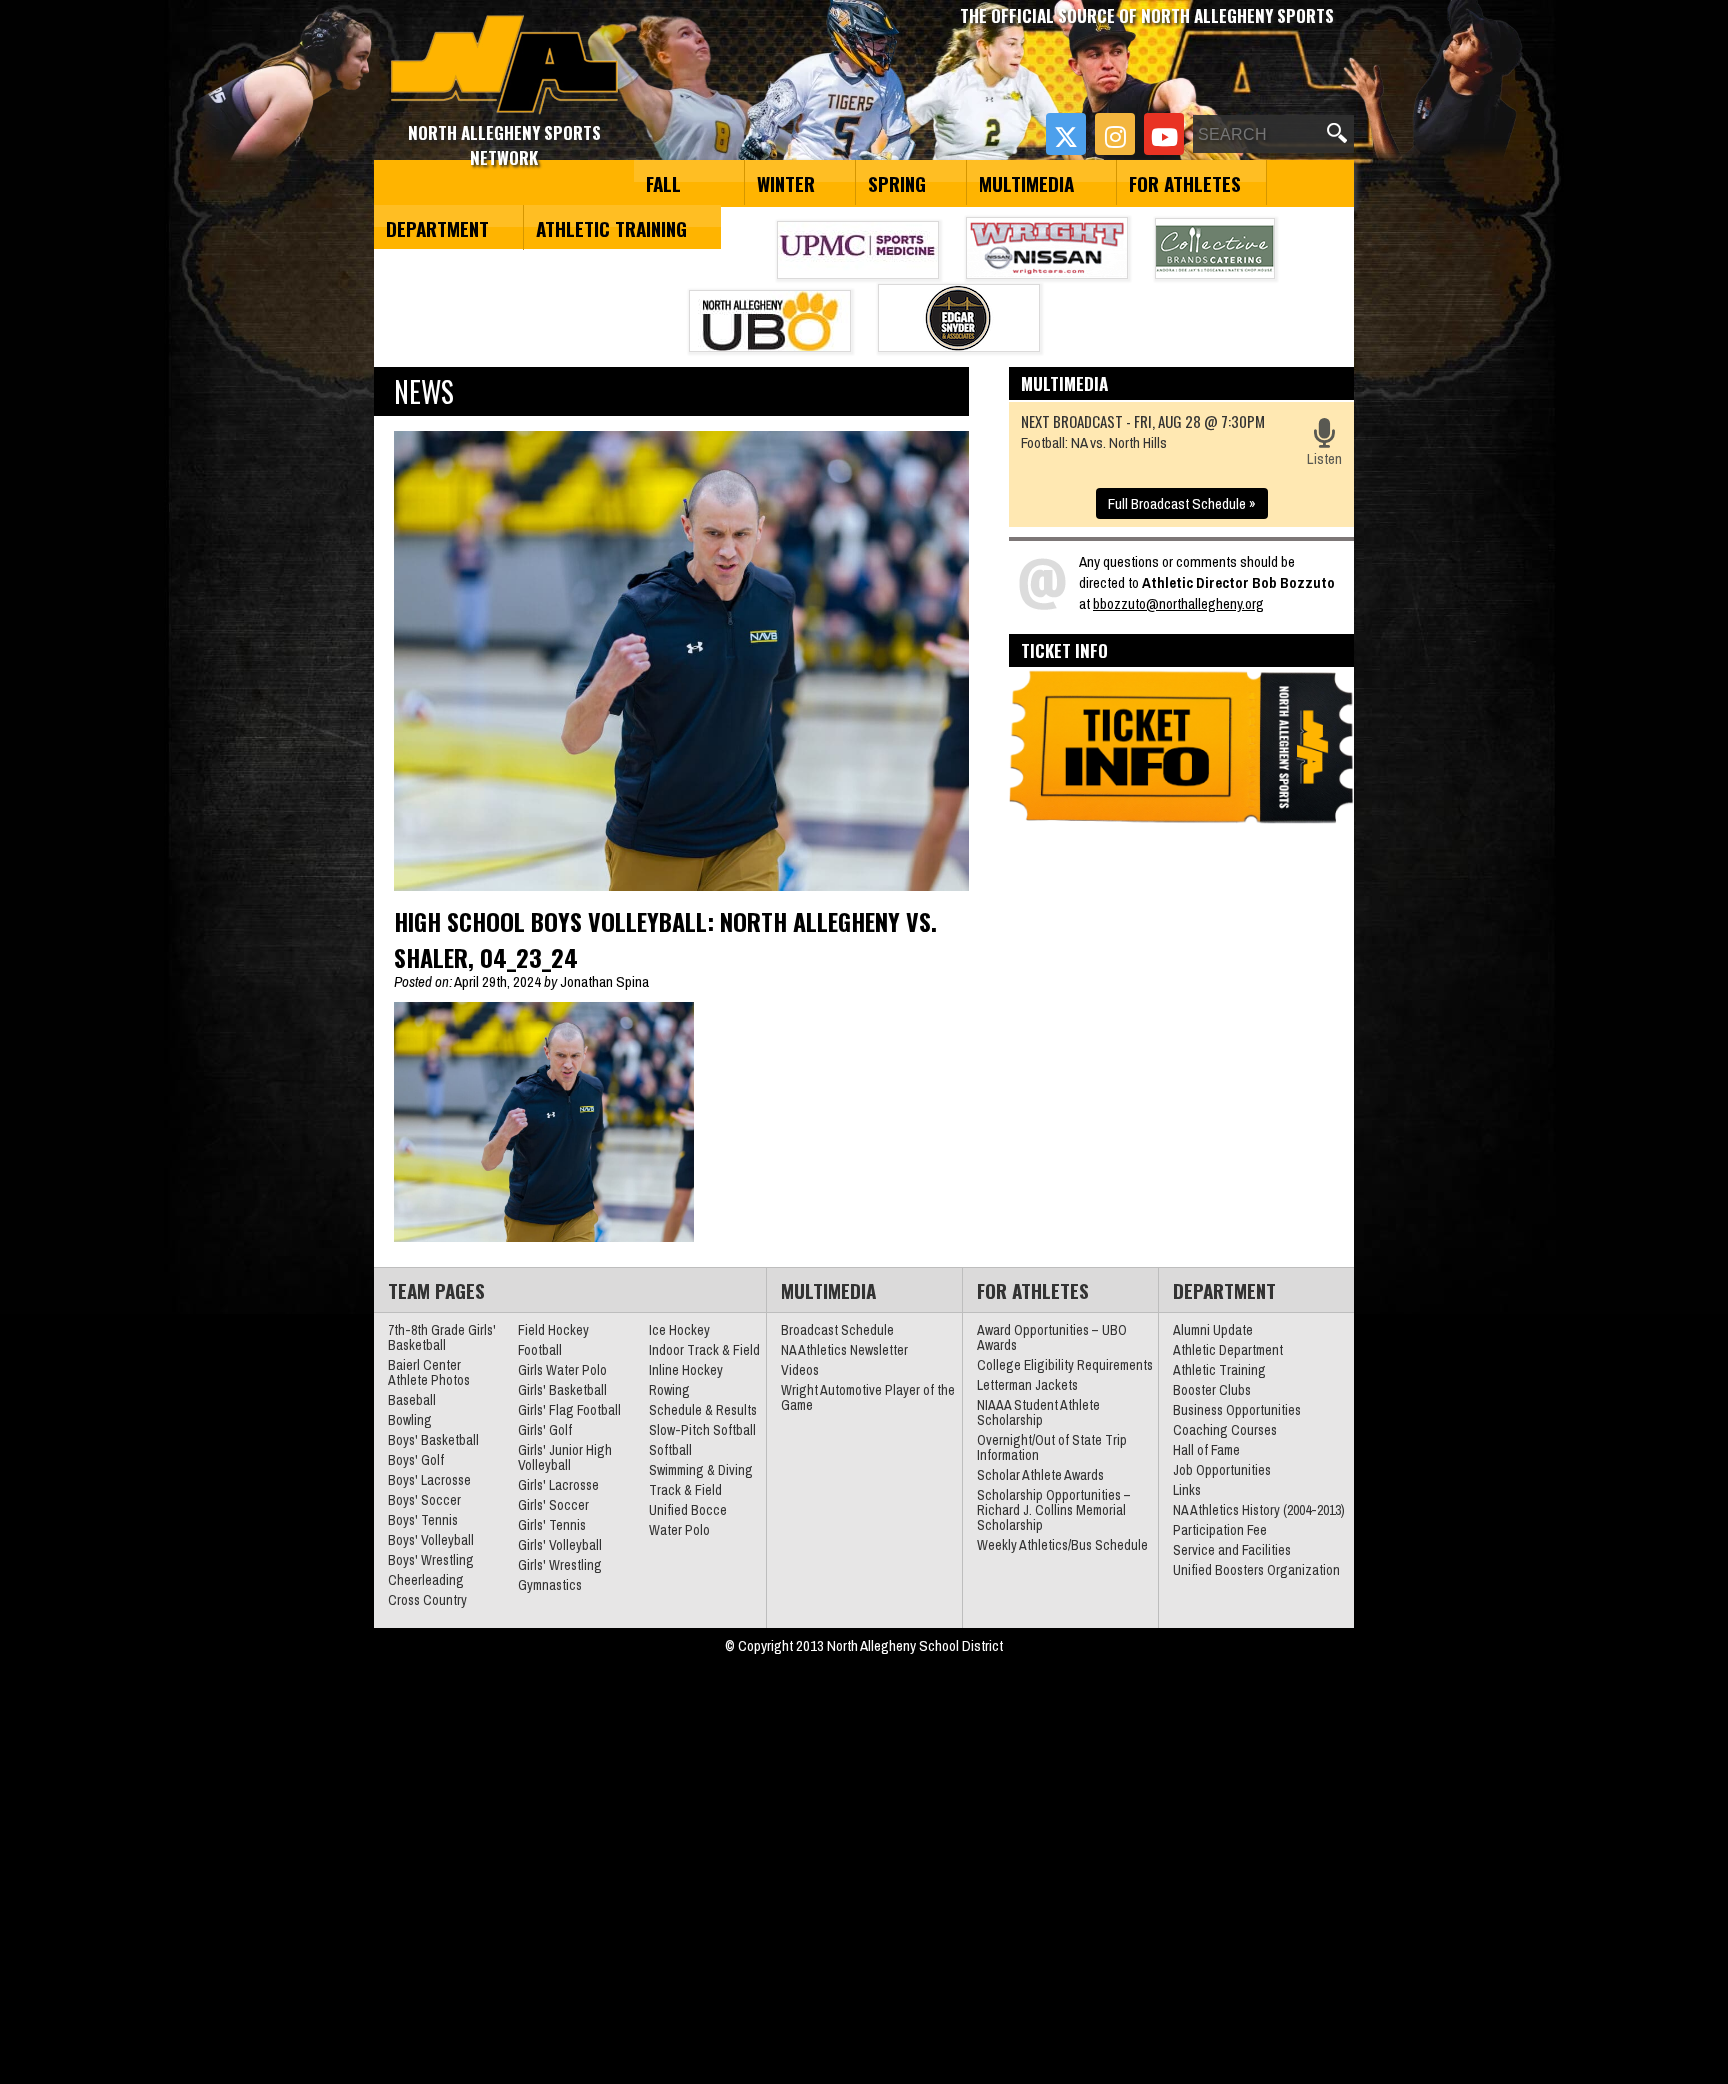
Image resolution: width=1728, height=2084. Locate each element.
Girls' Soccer (553, 1505)
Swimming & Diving (701, 1470)
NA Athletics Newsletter (844, 1350)
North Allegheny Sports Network (504, 65)
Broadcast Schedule (837, 1330)
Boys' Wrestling (431, 1560)
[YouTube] (1164, 134)
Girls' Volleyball (560, 1545)
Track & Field (685, 1490)
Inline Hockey (686, 1370)
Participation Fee (1220, 1530)
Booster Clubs (1212, 1390)
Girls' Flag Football (569, 1410)
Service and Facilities (1232, 1550)
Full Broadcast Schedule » (1182, 503)
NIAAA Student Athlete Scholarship (1038, 1412)
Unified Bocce (688, 1510)
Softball (670, 1450)
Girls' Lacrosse (558, 1485)
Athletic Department (1228, 1350)
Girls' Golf (545, 1430)
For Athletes (1185, 183)
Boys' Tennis (423, 1520)
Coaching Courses (1225, 1430)
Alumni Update (1213, 1330)
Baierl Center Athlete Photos (429, 1372)
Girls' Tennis (552, 1525)
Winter (786, 183)
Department (437, 228)
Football (540, 1350)
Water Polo (679, 1530)
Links (1187, 1490)
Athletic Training (611, 228)
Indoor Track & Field (704, 1350)
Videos (800, 1370)
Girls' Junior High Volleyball (565, 1457)
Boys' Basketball (433, 1440)
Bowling (410, 1420)
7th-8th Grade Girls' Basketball (442, 1337)
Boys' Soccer (424, 1500)
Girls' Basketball (562, 1390)
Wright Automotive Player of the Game (868, 1397)
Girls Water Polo (562, 1370)
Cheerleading (426, 1580)
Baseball (412, 1400)
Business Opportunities (1237, 1410)
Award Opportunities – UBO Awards (1052, 1337)
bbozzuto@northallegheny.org (1178, 603)
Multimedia (1026, 183)
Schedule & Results (703, 1410)
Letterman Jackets (1027, 1385)
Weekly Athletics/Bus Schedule (1062, 1545)
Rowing (669, 1390)
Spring (897, 183)
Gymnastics (550, 1585)
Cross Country (427, 1600)
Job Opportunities (1222, 1470)
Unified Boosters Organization (1256, 1570)
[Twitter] (1066, 134)
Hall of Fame (1206, 1450)
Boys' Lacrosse (429, 1480)
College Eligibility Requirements (1065, 1365)
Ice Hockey (679, 1330)
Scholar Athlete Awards (1040, 1475)
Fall (663, 183)
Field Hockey (553, 1330)
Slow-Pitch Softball (702, 1430)
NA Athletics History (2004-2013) (1259, 1510)
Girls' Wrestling (560, 1565)
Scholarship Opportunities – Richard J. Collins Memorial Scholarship (1054, 1510)
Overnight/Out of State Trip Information (1052, 1447)
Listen (1324, 458)
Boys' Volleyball (431, 1540)
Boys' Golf (416, 1460)
